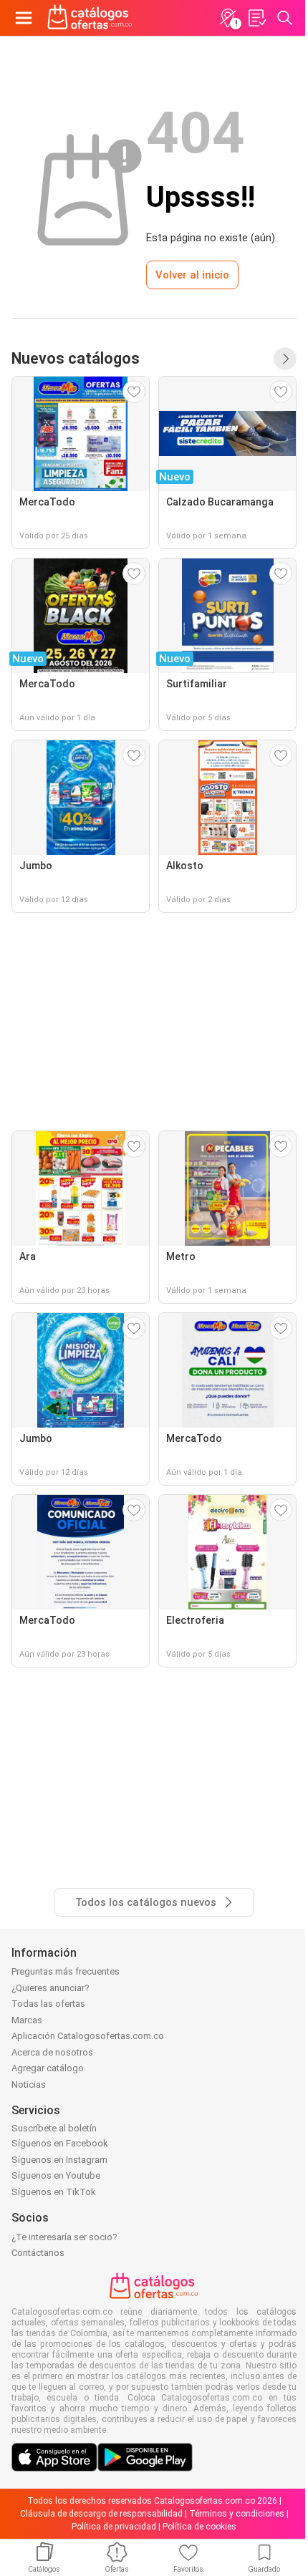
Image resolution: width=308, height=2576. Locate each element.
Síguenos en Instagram (59, 2160)
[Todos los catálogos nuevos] (285, 359)
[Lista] (256, 18)
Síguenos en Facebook (60, 2143)
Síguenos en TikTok (54, 2192)
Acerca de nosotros (52, 2052)
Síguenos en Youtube (56, 2175)
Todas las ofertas (48, 2004)
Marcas (27, 2020)
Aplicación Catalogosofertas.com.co (88, 2036)
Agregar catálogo (48, 2068)
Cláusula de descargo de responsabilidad (101, 2514)
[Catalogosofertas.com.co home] (90, 18)
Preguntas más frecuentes (66, 1971)
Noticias (29, 2084)
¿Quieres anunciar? (50, 1988)
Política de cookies (199, 2527)
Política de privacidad (114, 2527)
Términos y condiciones (237, 2514)
